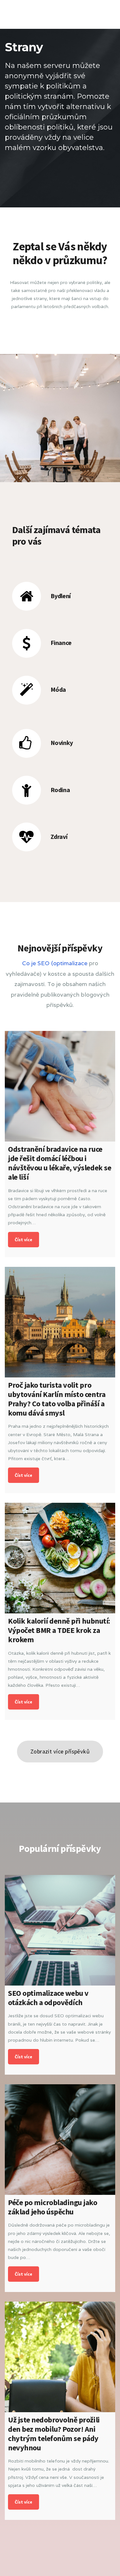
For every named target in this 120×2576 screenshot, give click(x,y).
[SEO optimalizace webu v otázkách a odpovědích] (60, 1930)
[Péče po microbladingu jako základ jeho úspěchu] (60, 2140)
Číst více (24, 1240)
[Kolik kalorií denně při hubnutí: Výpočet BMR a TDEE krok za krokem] (60, 1558)
